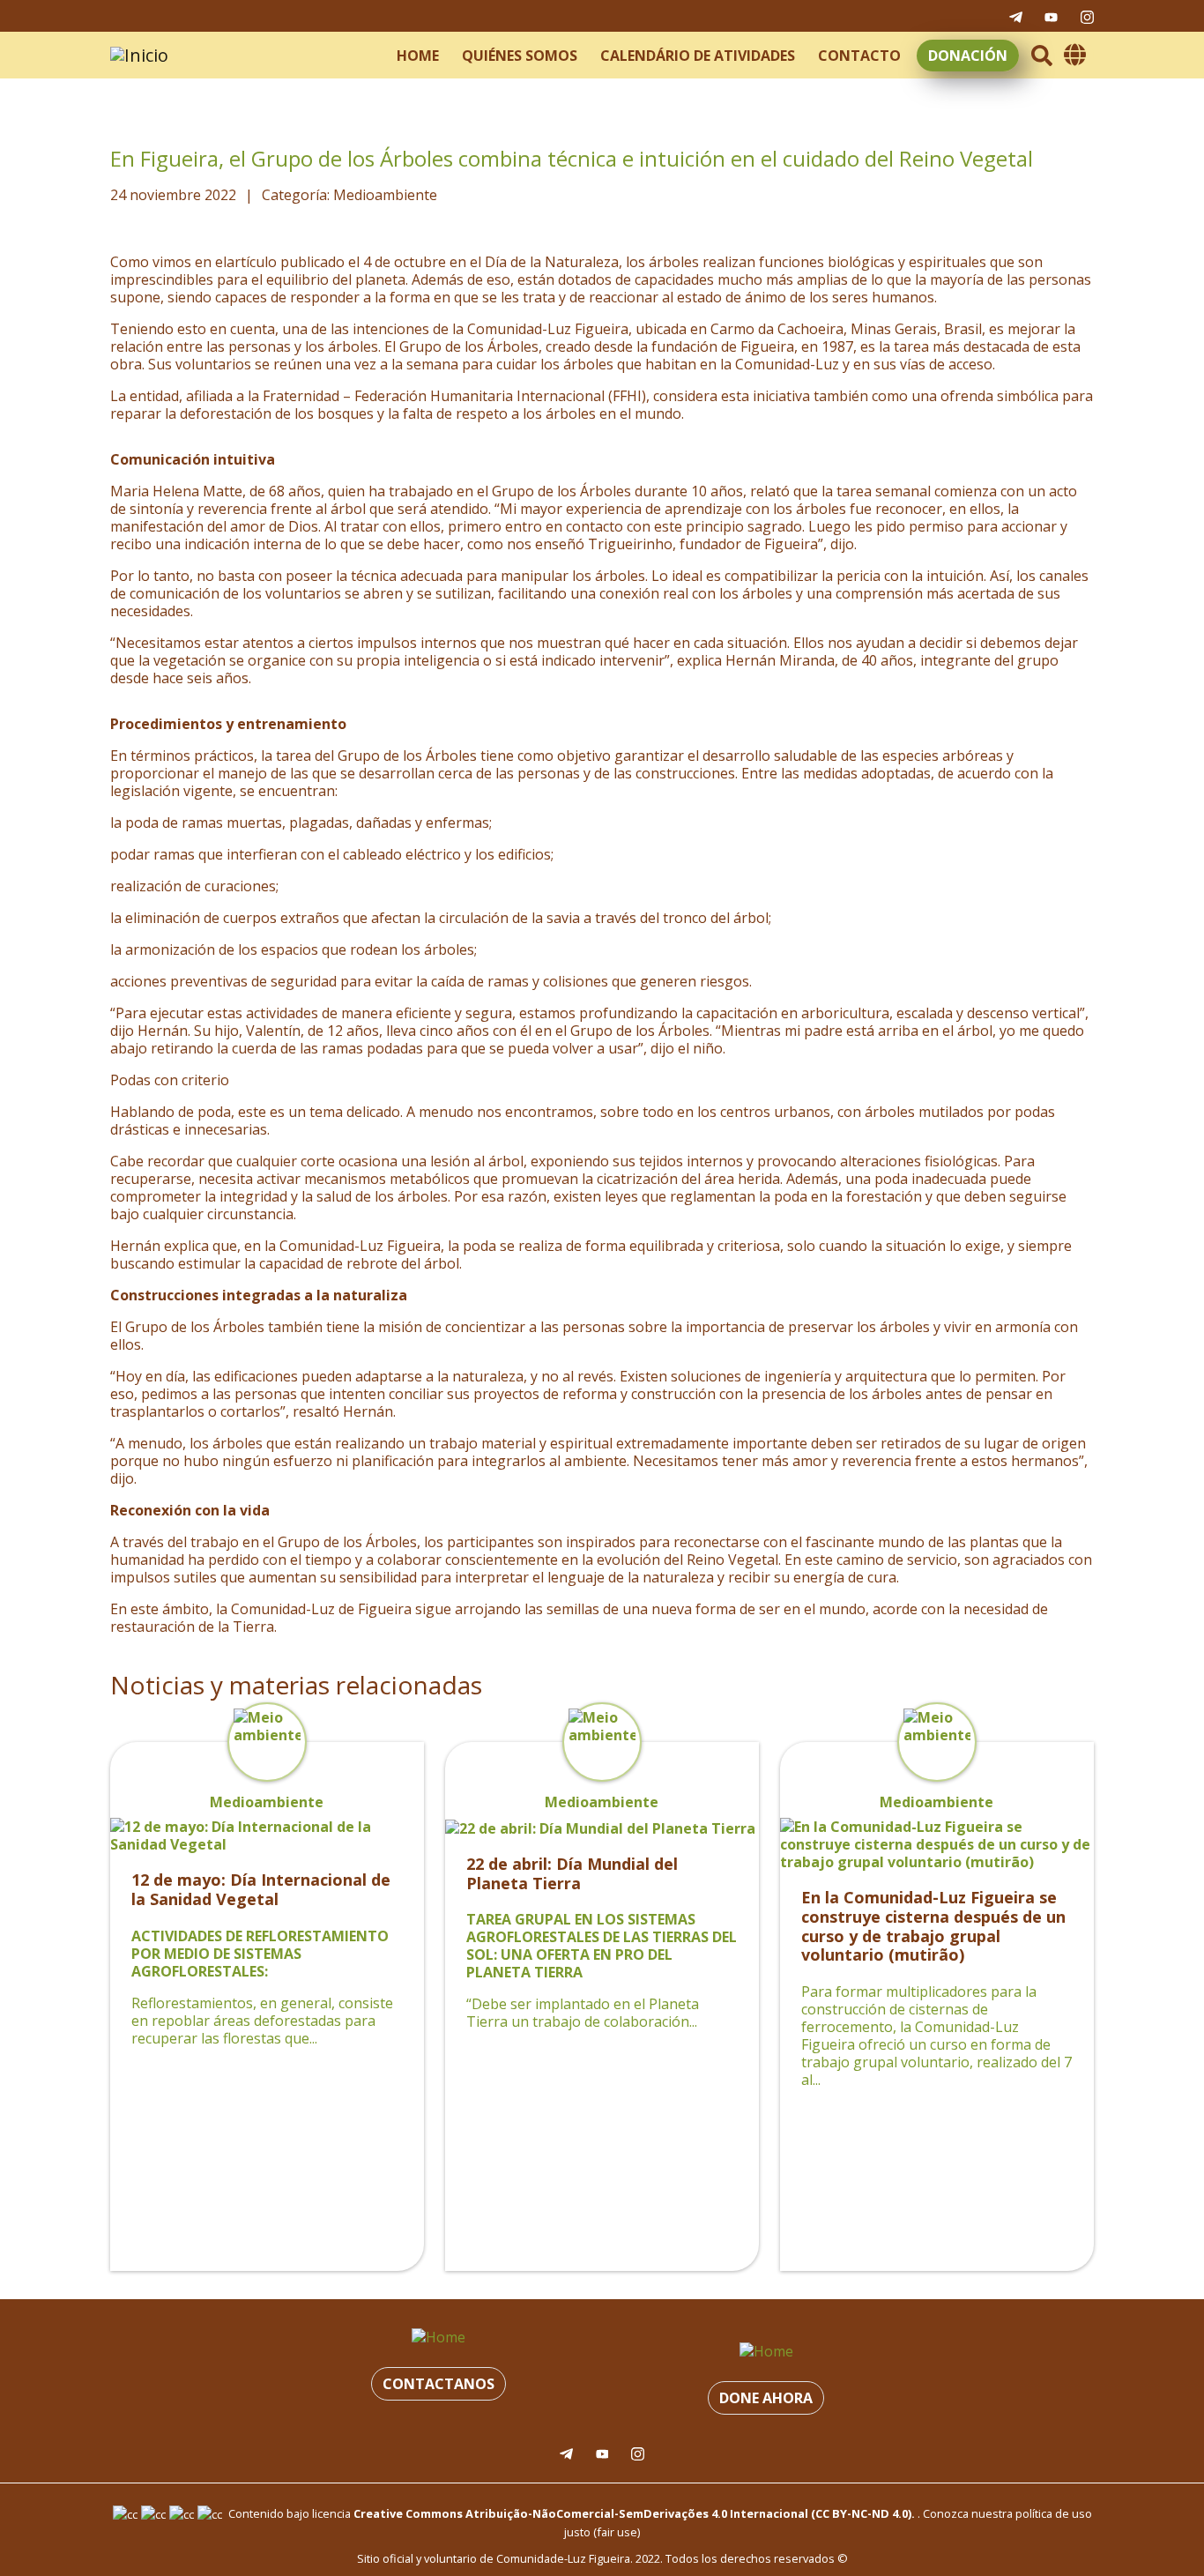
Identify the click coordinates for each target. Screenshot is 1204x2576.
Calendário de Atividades (698, 56)
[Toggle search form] (1042, 55)
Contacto (859, 56)
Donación (968, 56)
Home (418, 56)
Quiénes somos (520, 56)
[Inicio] (139, 56)
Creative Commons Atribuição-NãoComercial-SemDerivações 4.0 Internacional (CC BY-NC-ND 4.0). (634, 2513)
